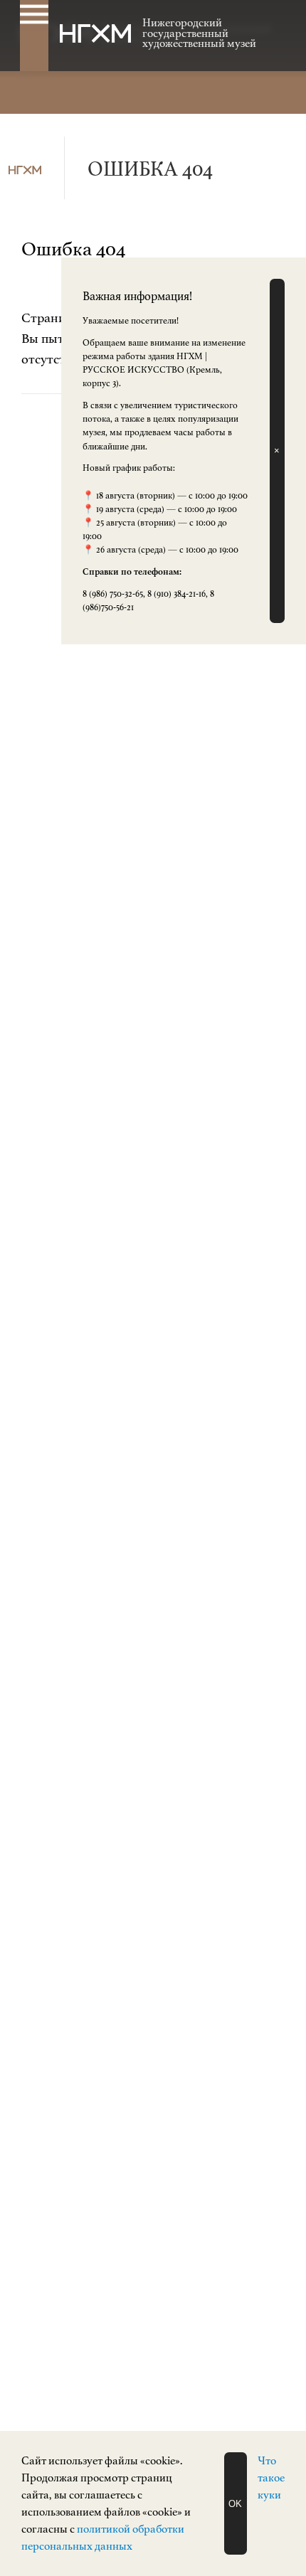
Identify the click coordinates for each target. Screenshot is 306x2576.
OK (235, 2504)
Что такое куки (271, 2478)
